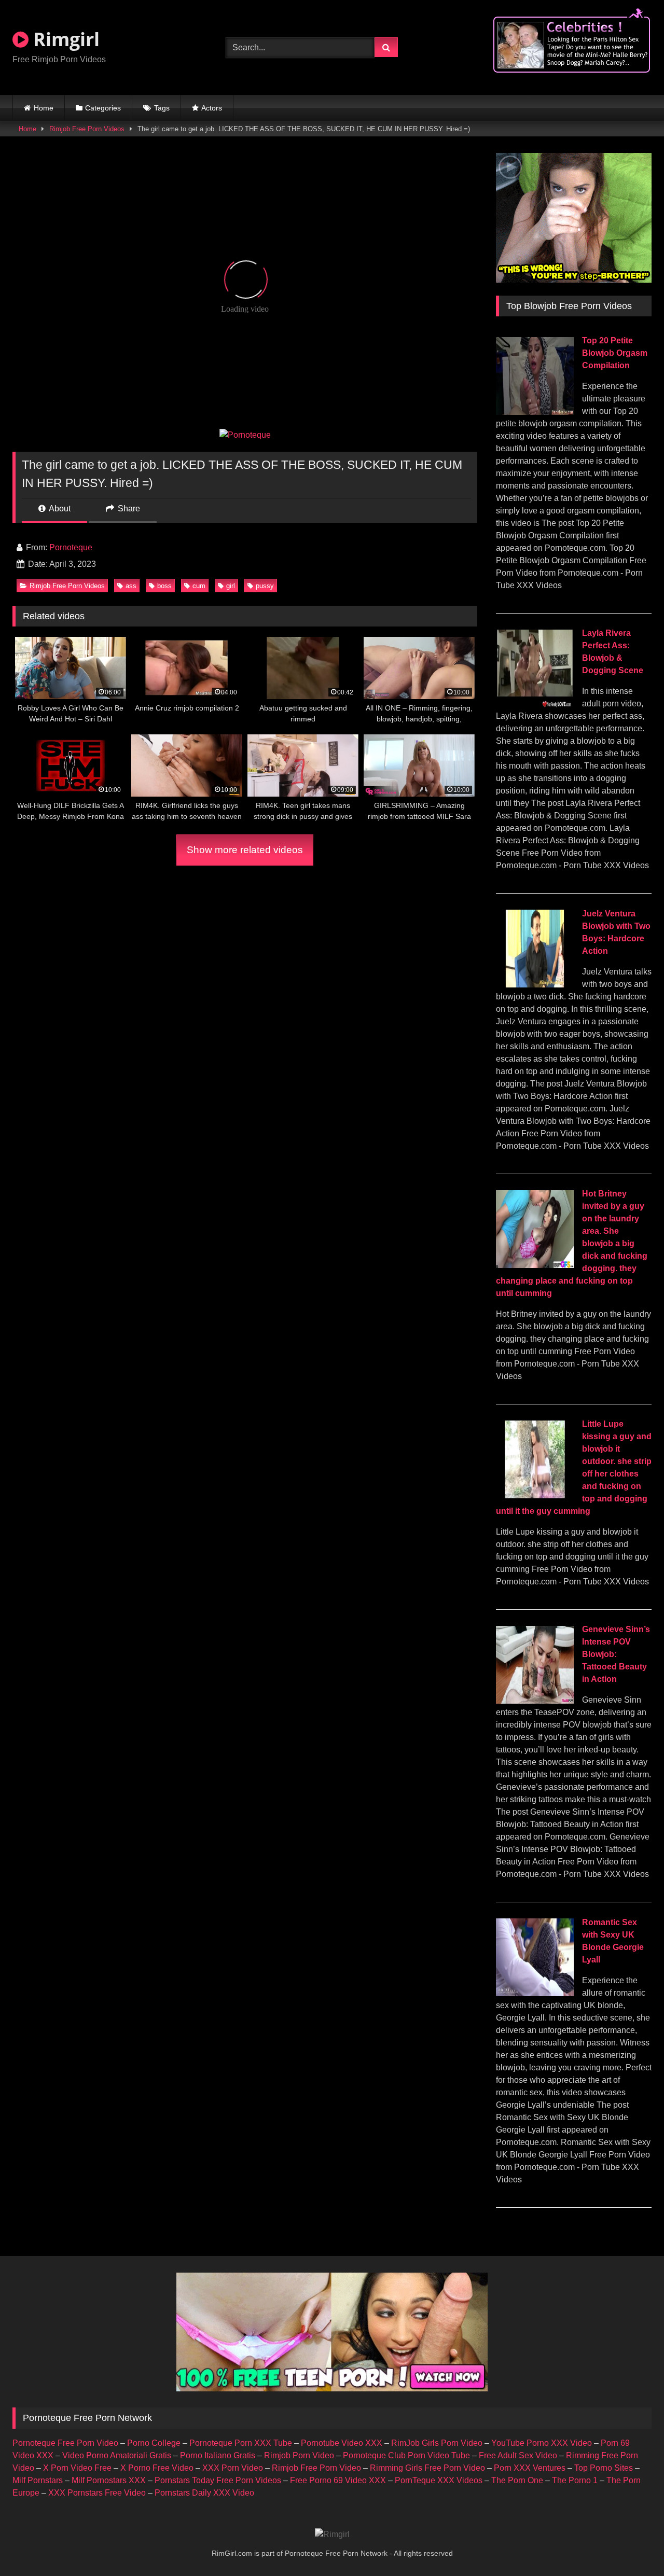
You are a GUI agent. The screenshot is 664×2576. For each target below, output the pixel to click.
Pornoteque (71, 547)
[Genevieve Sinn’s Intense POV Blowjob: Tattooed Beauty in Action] (535, 1701)
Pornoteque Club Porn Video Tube (406, 2455)
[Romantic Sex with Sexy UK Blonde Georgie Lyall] (535, 1993)
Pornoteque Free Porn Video (65, 2443)
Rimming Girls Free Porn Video (427, 2468)
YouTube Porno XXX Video (542, 2443)
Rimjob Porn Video (299, 2455)
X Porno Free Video (157, 2468)
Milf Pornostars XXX (109, 2480)
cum (199, 586)
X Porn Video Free (77, 2468)
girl (231, 586)
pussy (265, 586)
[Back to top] (632, 2545)
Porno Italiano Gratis (218, 2455)
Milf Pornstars (38, 2480)
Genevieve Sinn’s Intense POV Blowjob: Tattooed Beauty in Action (616, 1654)
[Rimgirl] (332, 2535)
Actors (212, 108)
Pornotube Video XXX (342, 2443)
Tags (162, 108)
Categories (103, 108)
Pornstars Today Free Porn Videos (218, 2480)
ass (131, 586)
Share (128, 509)
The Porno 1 (575, 2480)
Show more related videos (245, 850)
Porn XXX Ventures (530, 2468)
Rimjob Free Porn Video (316, 2468)
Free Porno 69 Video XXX (338, 2480)
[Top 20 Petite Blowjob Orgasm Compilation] (535, 412)
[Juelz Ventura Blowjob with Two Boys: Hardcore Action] (535, 985)
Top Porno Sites (604, 2468)
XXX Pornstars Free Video (97, 2493)
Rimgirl (64, 39)
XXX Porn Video (233, 2468)
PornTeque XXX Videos (439, 2480)
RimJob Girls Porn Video (437, 2443)
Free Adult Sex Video (518, 2455)
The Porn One (517, 2480)
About (59, 509)
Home (44, 108)
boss (164, 586)
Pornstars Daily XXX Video (204, 2493)
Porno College (154, 2443)
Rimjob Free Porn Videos (87, 129)
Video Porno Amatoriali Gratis (117, 2455)
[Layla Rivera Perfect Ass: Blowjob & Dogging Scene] (535, 705)
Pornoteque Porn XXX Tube (241, 2443)
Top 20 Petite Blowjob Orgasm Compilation (615, 353)
